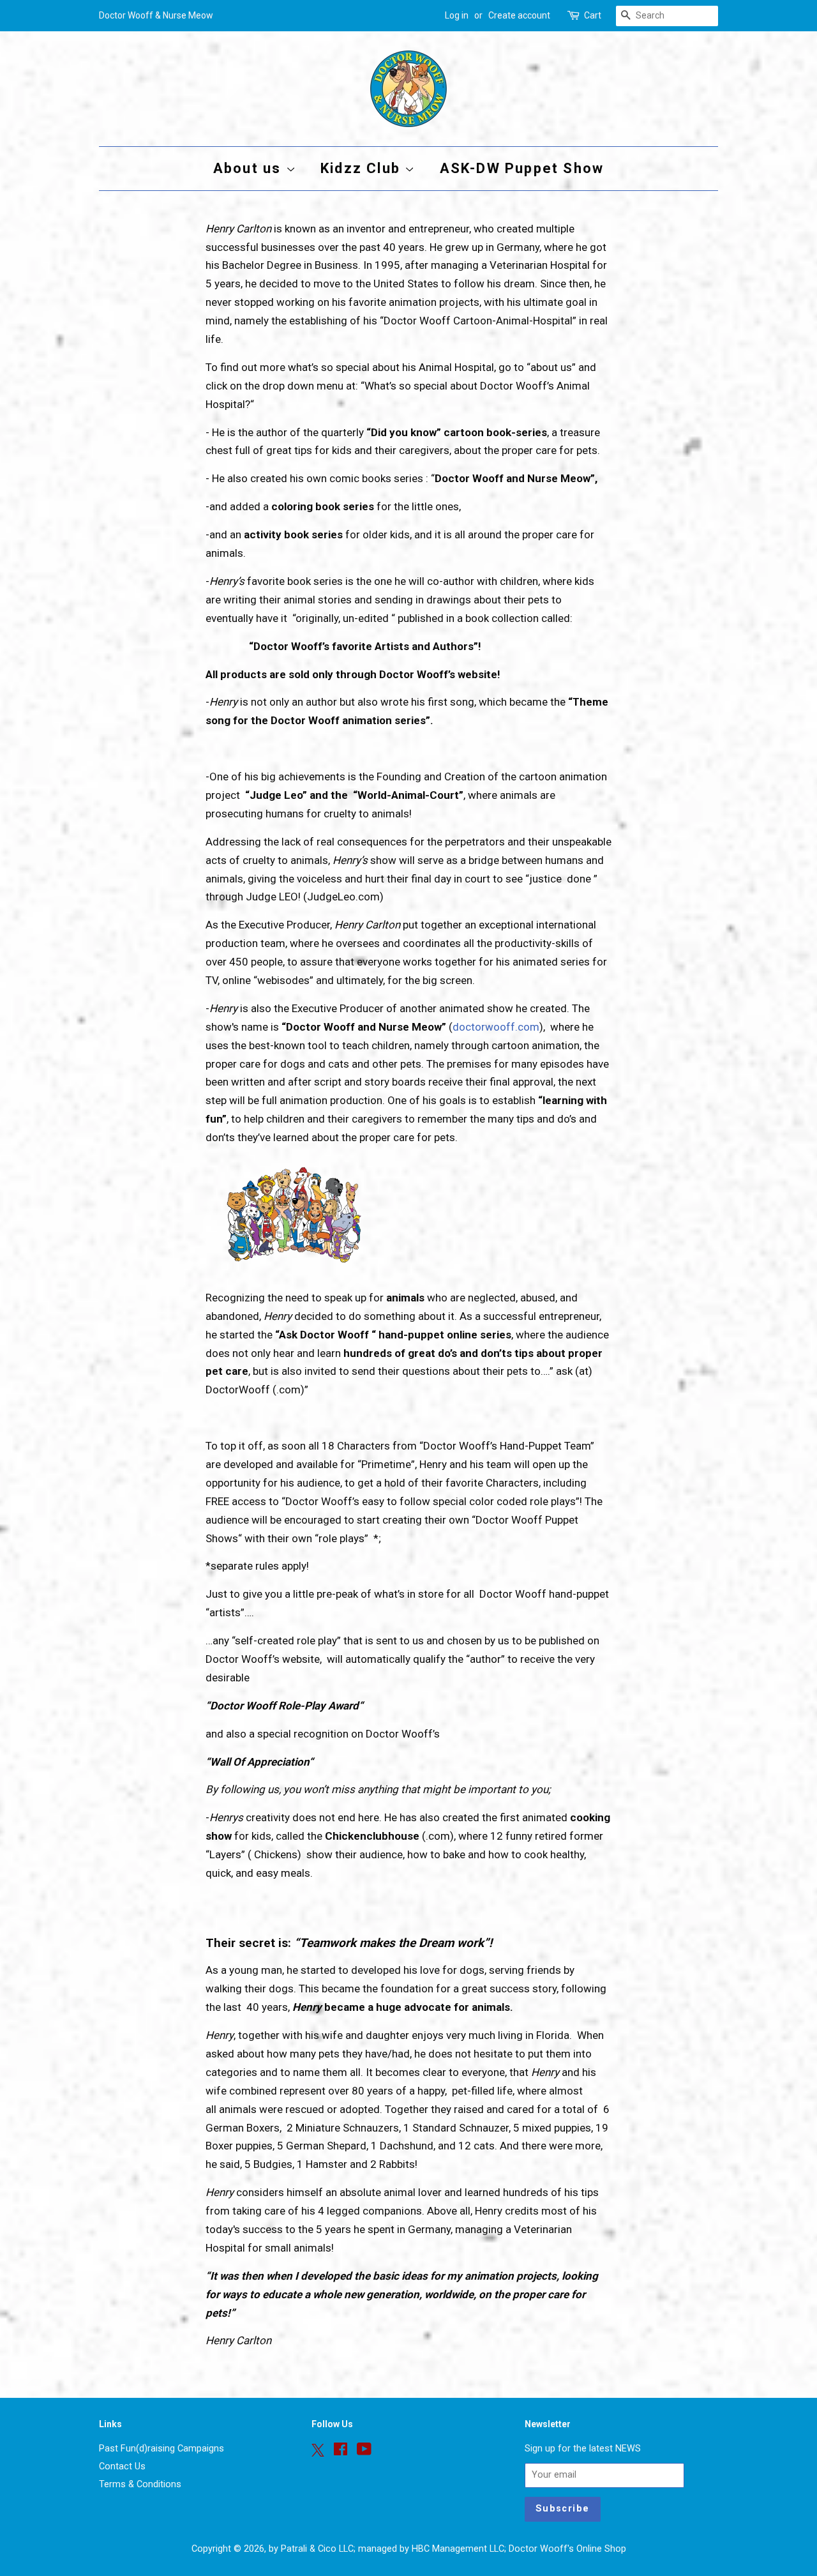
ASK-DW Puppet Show (522, 168)
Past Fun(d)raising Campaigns (161, 2449)
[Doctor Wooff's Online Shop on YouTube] (364, 2452)
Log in (457, 15)
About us (250, 168)
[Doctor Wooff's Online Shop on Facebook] (341, 2452)
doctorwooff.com (496, 1027)
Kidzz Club (363, 168)
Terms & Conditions (140, 2484)
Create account (519, 15)
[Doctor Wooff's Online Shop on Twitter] (318, 2450)
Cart (593, 15)
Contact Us (122, 2466)
